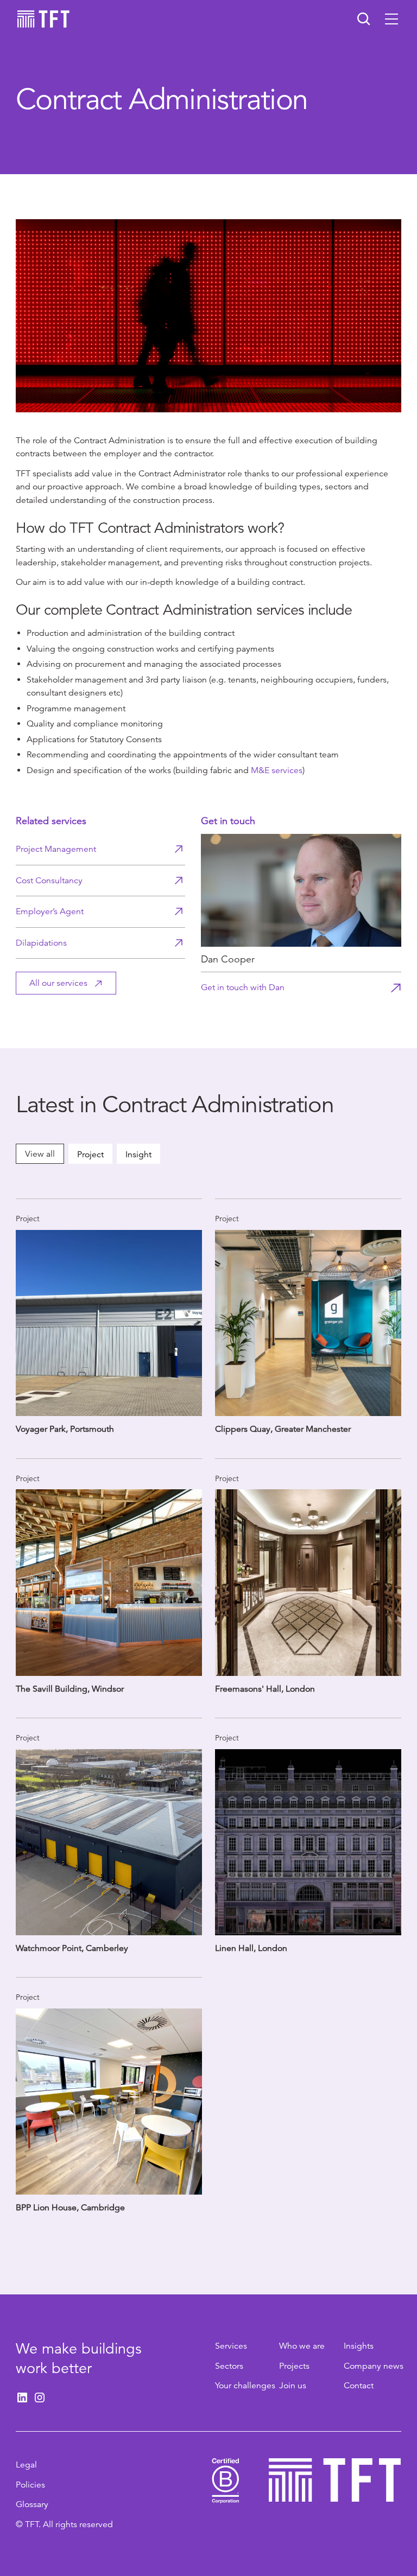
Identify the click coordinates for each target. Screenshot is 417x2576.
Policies (30, 2485)
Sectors (229, 2366)
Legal (26, 2465)
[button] (391, 19)
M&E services (277, 770)
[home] (43, 19)
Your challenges (245, 2386)
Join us (293, 2386)
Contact (359, 2386)
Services (231, 2346)
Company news (374, 2366)
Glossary (32, 2504)
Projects (294, 2366)
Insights (359, 2346)
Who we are (302, 2346)
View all (40, 1154)
